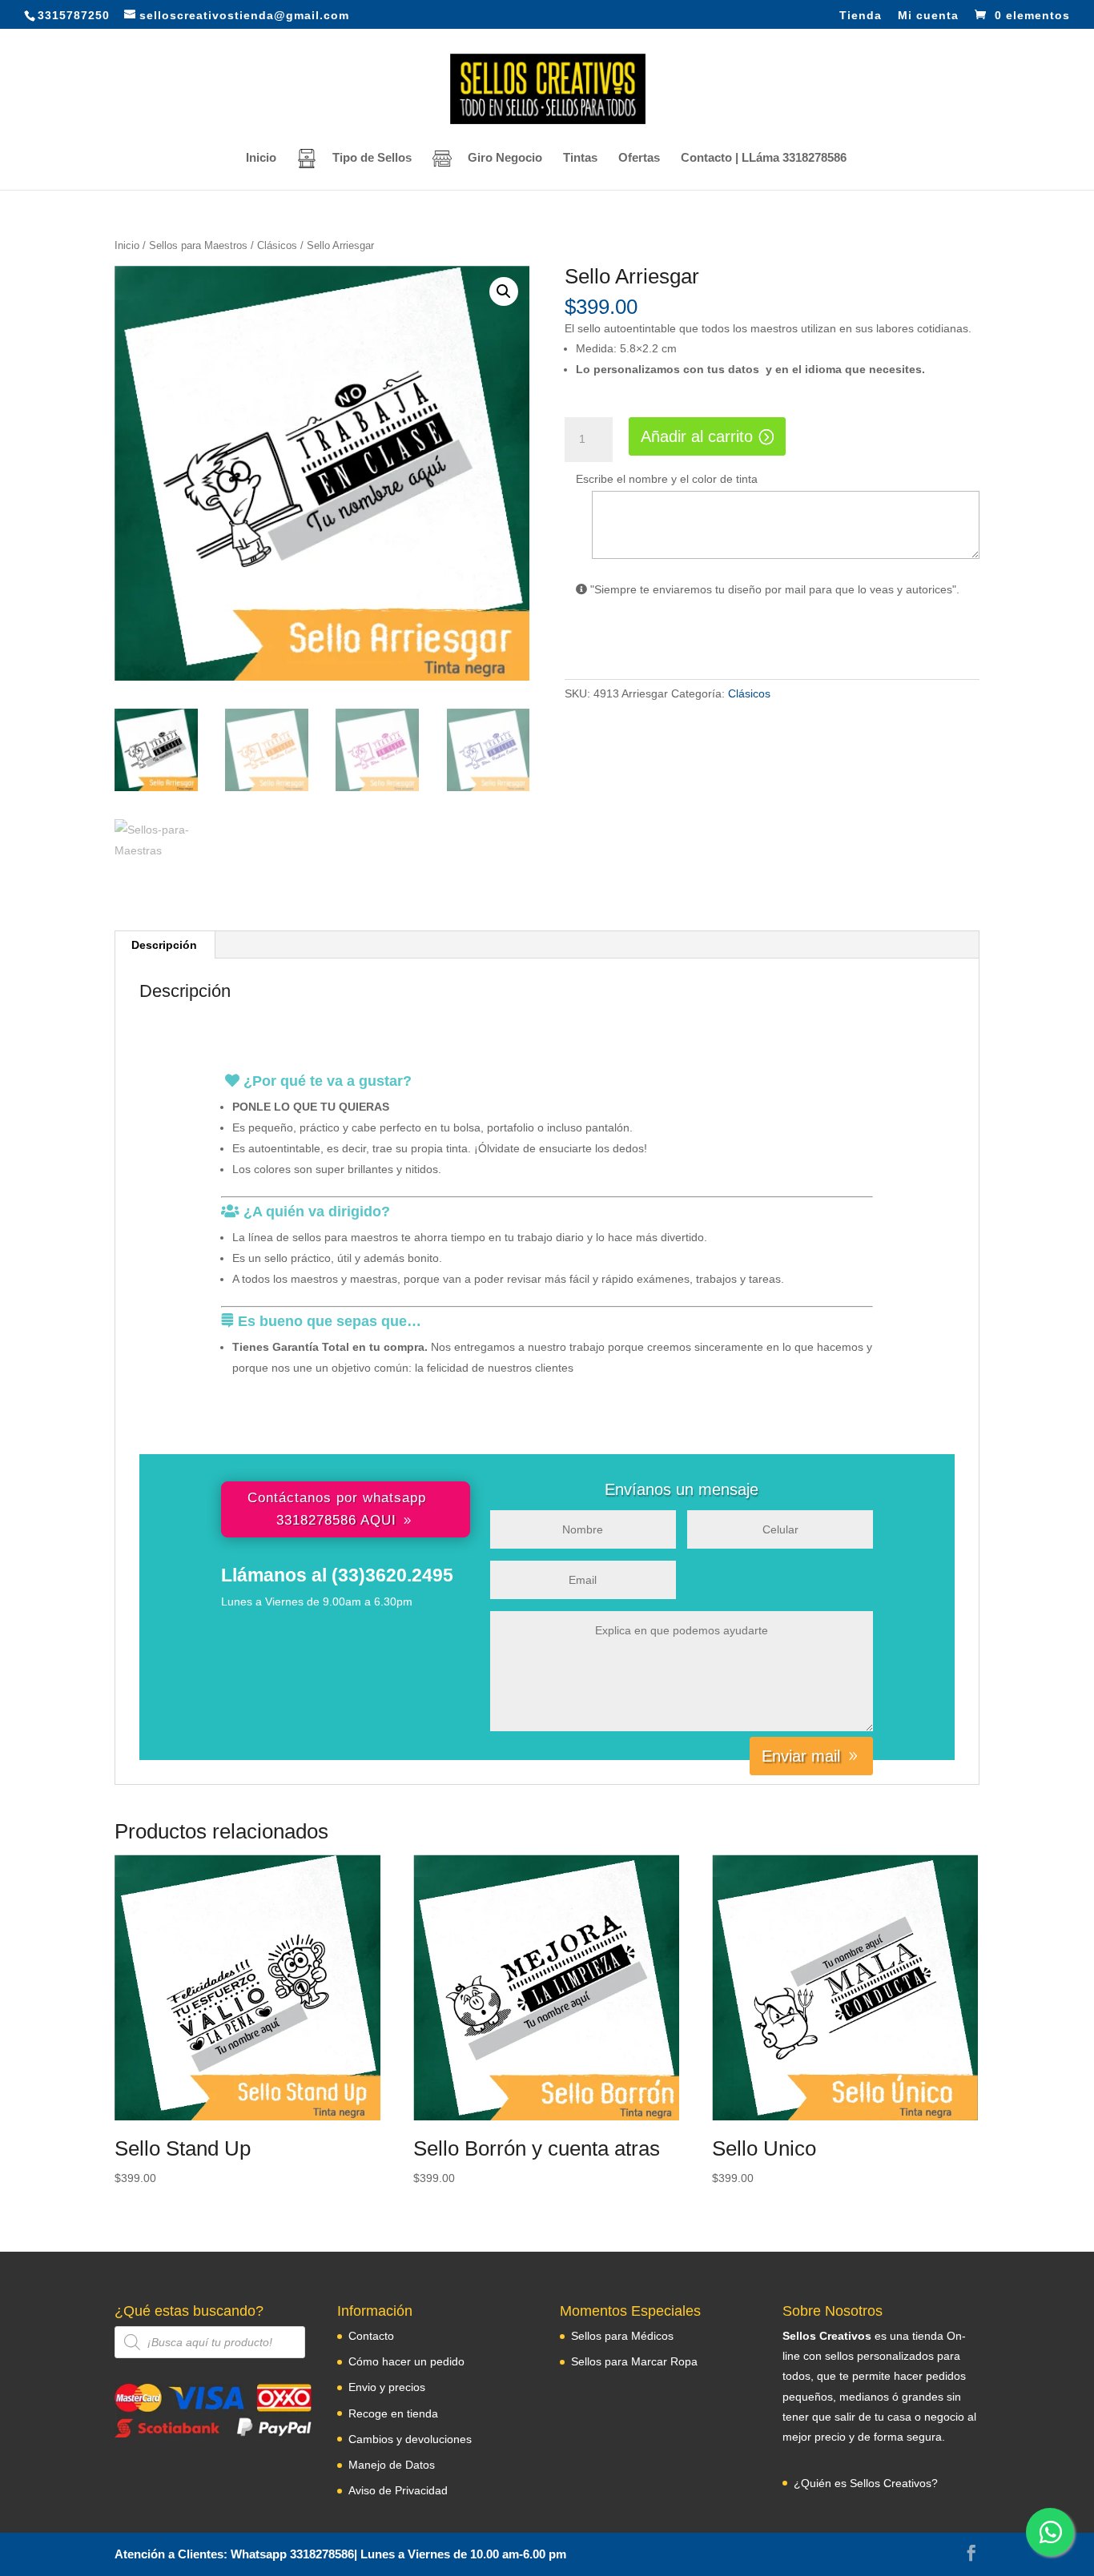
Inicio (261, 158)
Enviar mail (801, 1756)
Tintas (580, 158)
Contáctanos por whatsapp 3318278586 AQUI (337, 1509)
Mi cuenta (928, 16)
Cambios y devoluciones (410, 2439)
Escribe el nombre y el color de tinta (667, 479)
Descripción (164, 945)
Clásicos (277, 245)
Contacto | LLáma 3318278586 (764, 158)
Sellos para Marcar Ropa (634, 2361)
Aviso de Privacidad (398, 2490)
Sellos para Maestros (198, 245)
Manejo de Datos (392, 2465)
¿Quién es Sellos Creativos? (866, 2483)
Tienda (861, 16)
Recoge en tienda (393, 2413)
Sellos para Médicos (622, 2336)
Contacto (371, 2336)
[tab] (165, 945)
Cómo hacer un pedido (406, 2361)
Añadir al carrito (697, 436)
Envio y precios (387, 2387)
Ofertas (639, 158)
